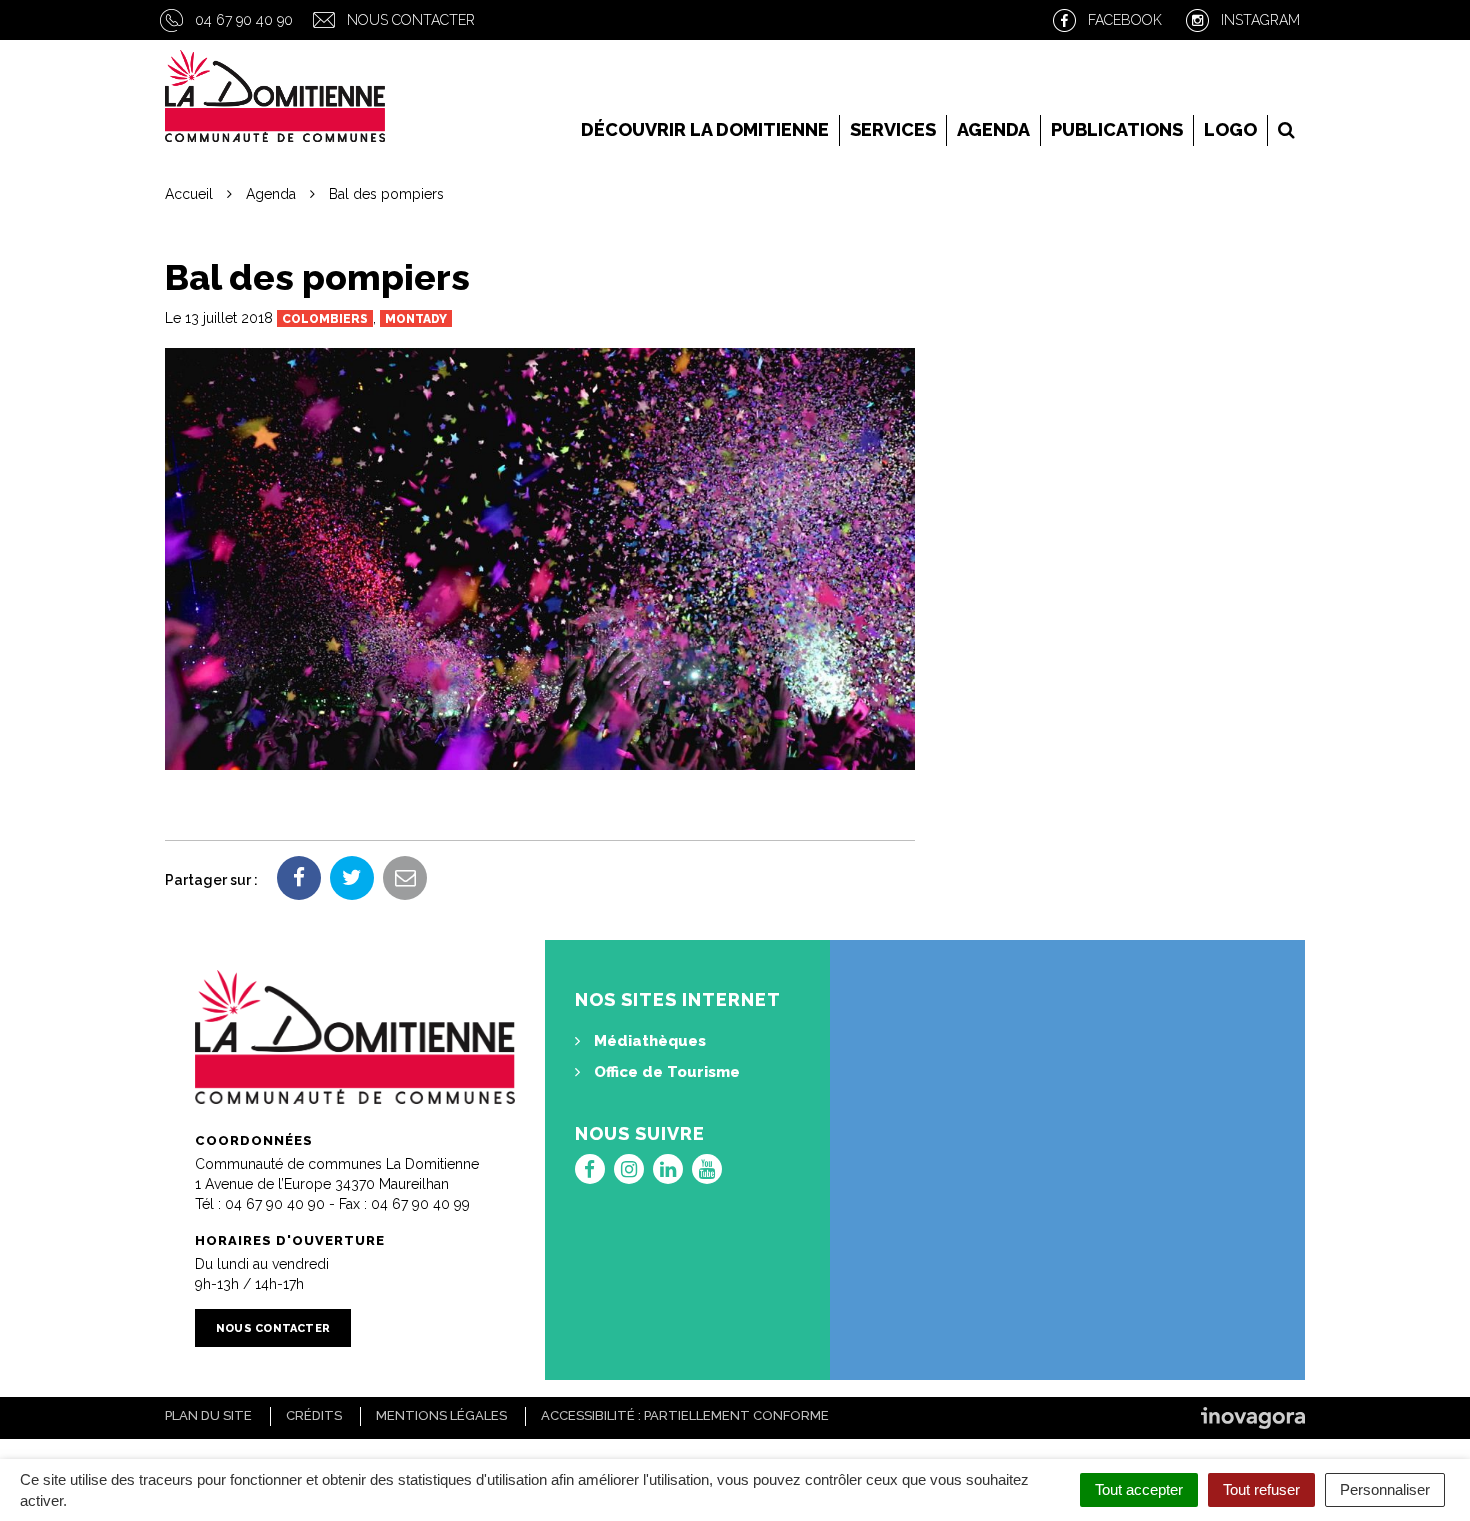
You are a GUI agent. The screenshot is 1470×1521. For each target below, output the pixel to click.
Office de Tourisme (665, 1072)
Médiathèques (648, 1041)
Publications (1117, 129)
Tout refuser (1261, 1489)
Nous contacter (411, 20)
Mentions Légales (441, 1415)
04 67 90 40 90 (244, 20)
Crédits (314, 1415)
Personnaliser (1385, 1489)
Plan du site (208, 1415)
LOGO (1230, 129)
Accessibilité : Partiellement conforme (685, 1415)
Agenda (993, 129)
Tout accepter (1139, 1489)
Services (893, 129)
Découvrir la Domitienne (705, 129)
